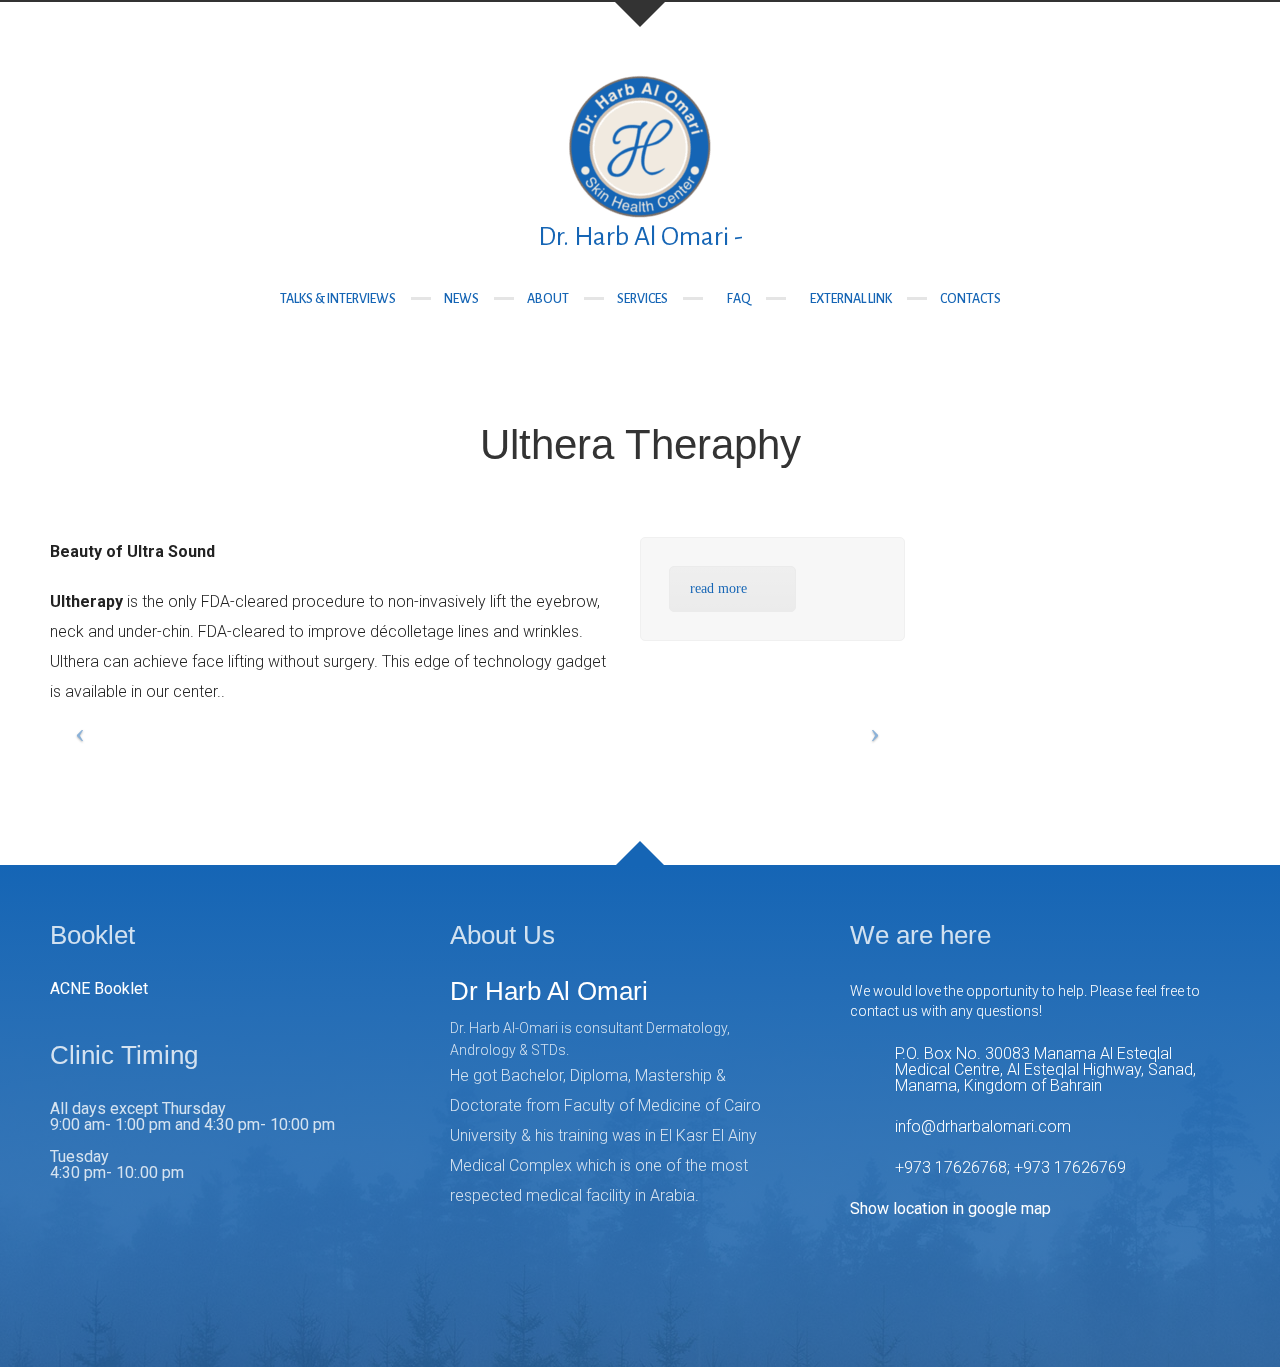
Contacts (970, 299)
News (461, 299)
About (548, 299)
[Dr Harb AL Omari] (640, 145)
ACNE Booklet (99, 988)
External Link (851, 299)
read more (718, 588)
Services (642, 299)
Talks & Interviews (338, 299)
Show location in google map (950, 1208)
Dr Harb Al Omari (549, 991)
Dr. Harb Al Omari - (640, 237)
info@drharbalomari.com (983, 1126)
